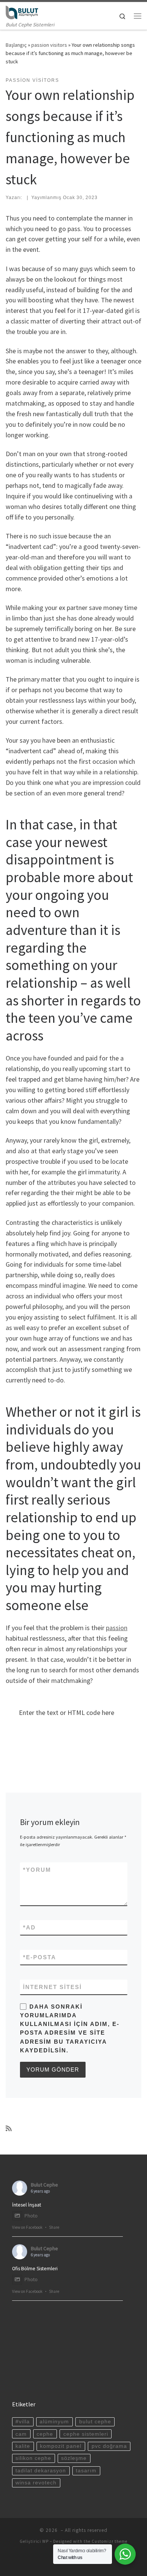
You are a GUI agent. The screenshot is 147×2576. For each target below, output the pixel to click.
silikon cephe (33, 2458)
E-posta (40, 1957)
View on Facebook (27, 2227)
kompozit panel (61, 2446)
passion (117, 1628)
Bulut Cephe (44, 2185)
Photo (31, 2216)
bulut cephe (95, 2422)
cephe (45, 2434)
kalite (23, 2446)
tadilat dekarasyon (41, 2471)
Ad (29, 1927)
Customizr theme (109, 2541)
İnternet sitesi (52, 1987)
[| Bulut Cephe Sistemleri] (22, 11)
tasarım (86, 2471)
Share (54, 2227)
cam (21, 2434)
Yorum (37, 1870)
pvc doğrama (109, 2446)
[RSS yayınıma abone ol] (9, 2129)
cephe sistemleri (86, 2434)
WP (45, 2541)
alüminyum (54, 2422)
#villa (23, 2422)
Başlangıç (16, 45)
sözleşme (74, 2458)
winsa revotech (36, 2483)
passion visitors (49, 45)
